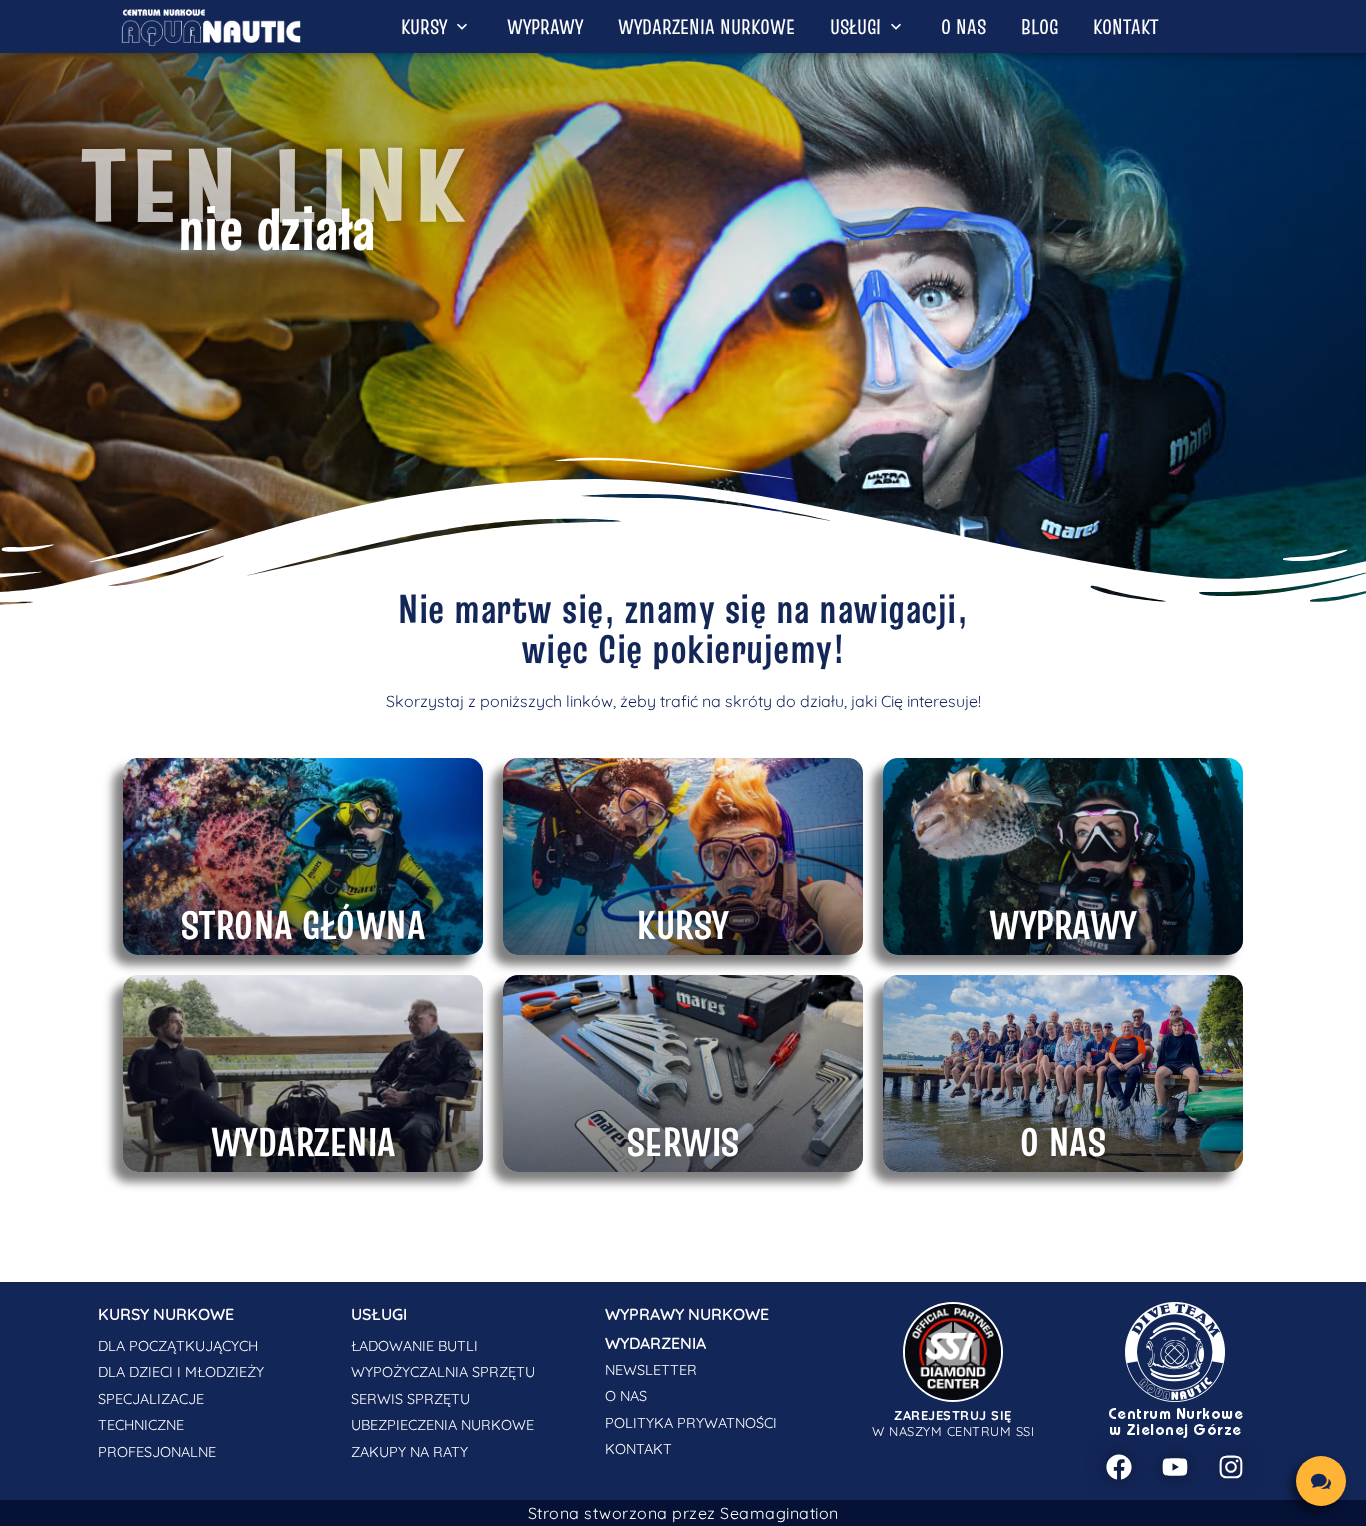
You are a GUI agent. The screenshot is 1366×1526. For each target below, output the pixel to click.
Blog (1039, 26)
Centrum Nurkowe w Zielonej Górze (1176, 1423)
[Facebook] (1119, 1467)
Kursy (424, 26)
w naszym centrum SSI (953, 1423)
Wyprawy (545, 26)
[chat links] (1321, 1481)
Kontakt (1125, 26)
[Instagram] (1231, 1467)
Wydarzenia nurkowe (706, 26)
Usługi (855, 26)
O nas (963, 26)
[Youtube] (1175, 1467)
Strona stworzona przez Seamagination (683, 1513)
